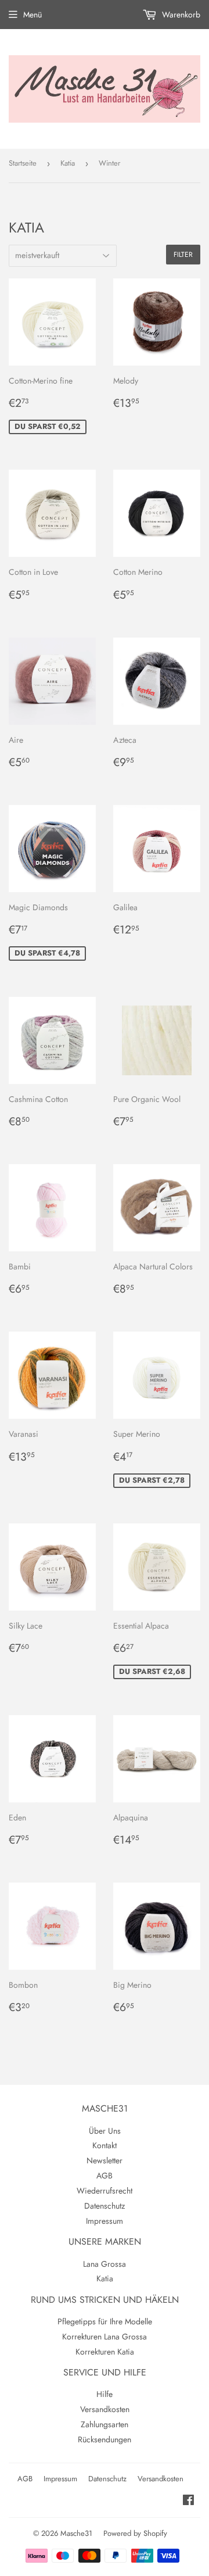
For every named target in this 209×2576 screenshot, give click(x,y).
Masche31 (76, 2533)
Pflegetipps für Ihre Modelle (105, 2321)
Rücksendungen (105, 2439)
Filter (183, 255)
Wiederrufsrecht (105, 2191)
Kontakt (105, 2145)
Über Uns (105, 2131)
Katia (68, 163)
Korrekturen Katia (105, 2352)
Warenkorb (180, 15)
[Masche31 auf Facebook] (188, 2502)
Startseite (23, 163)
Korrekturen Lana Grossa (105, 2337)
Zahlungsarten (105, 2424)
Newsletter (105, 2160)
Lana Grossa (105, 2264)
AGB (105, 2176)
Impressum (105, 2221)
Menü (33, 15)
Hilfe (105, 2394)
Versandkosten (105, 2409)
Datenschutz (105, 2206)
